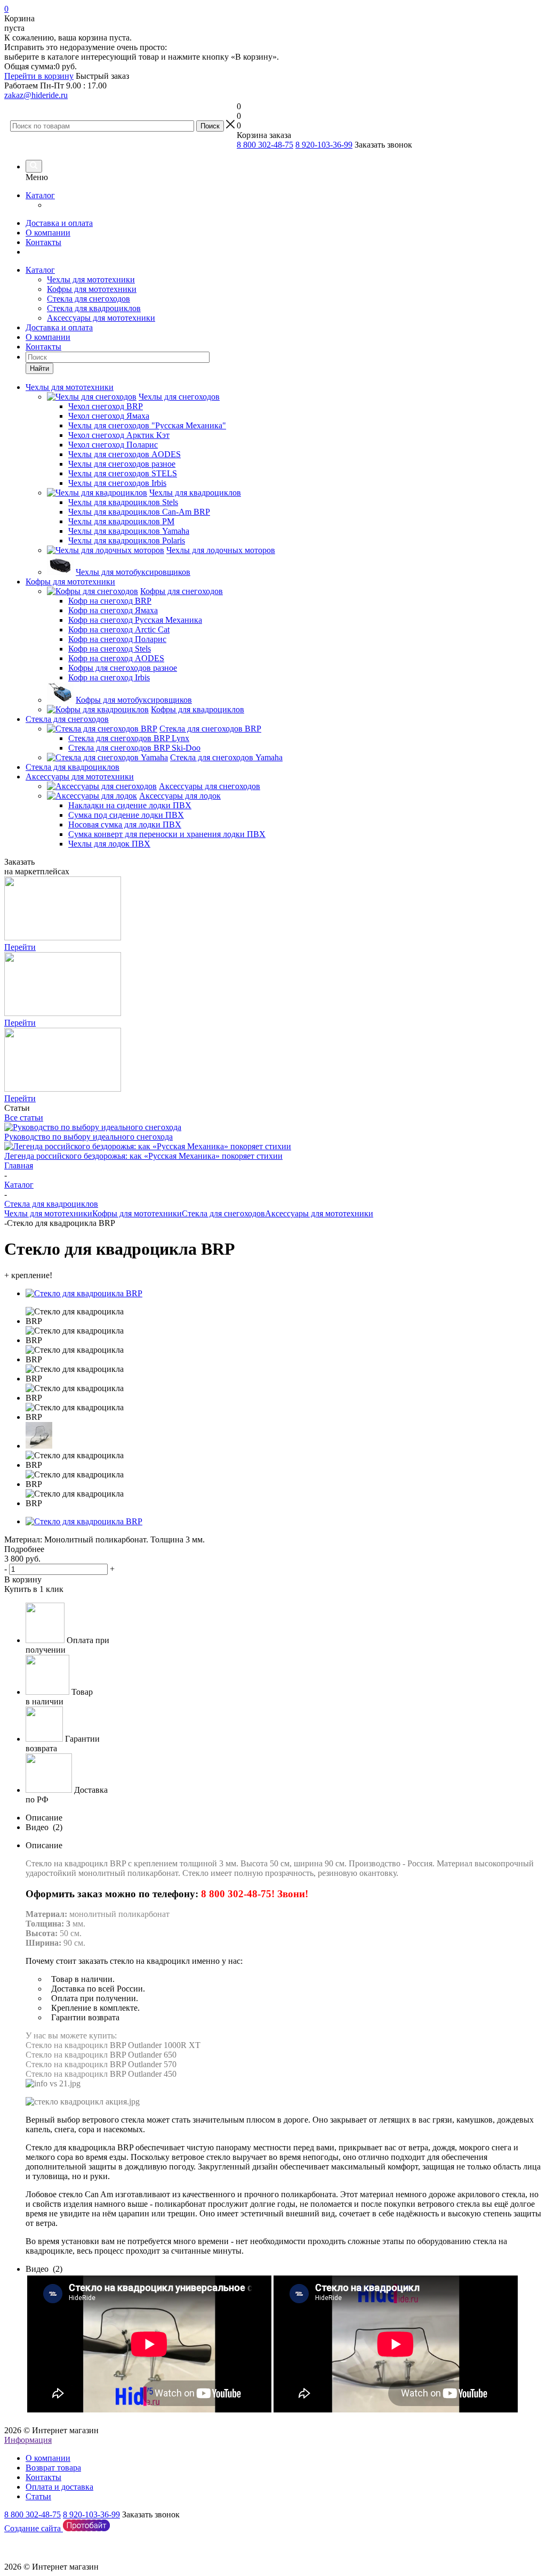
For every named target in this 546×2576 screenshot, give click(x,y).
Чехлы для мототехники (91, 279)
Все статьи (24, 1118)
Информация (28, 2440)
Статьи (38, 2496)
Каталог (40, 195)
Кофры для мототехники (92, 289)
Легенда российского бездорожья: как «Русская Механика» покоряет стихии (143, 1156)
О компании (48, 233)
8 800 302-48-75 (265, 145)
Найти (39, 368)
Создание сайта (34, 2528)
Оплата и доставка (59, 2487)
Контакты (43, 242)
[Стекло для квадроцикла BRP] (84, 1293)
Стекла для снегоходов (89, 299)
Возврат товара (53, 2468)
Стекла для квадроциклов (94, 308)
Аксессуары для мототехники (101, 318)
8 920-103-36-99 (324, 145)
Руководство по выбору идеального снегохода (89, 1137)
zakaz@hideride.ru (36, 95)
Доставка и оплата (59, 223)
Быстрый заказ (102, 76)
